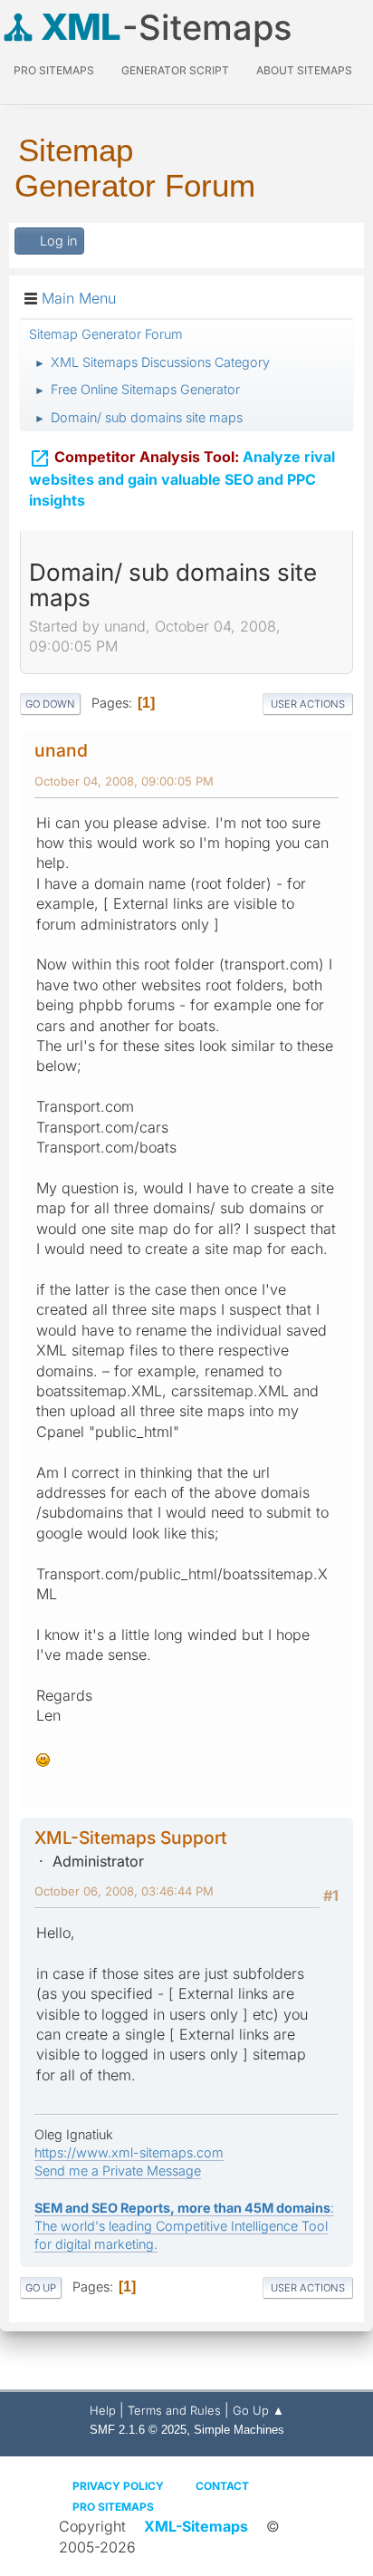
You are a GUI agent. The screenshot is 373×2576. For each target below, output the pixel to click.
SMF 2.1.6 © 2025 (138, 2430)
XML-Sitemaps (196, 2526)
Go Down (50, 704)
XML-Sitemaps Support (131, 1838)
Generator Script (175, 70)
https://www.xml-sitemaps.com (129, 2152)
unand (61, 750)
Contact (222, 2486)
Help (103, 2410)
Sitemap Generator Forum (135, 168)
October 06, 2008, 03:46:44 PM (124, 1891)
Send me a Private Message (118, 2171)
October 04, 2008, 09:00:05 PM (124, 781)
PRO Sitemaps (54, 70)
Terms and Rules (174, 2410)
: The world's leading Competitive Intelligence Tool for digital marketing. (184, 2226)
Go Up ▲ (258, 2410)
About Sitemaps (304, 70)
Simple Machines (239, 2430)
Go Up (41, 2288)
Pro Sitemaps (113, 2507)
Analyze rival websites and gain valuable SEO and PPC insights (182, 478)
